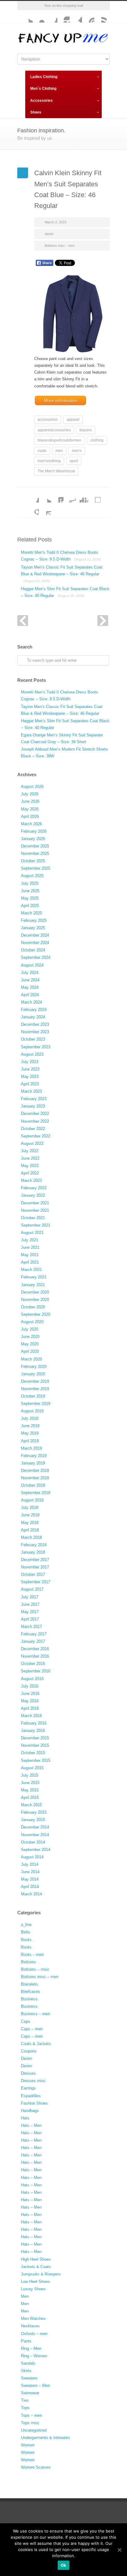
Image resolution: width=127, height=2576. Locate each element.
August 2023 (32, 1054)
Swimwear (30, 2393)
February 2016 (34, 1723)
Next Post (103, 621)
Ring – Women (34, 2356)
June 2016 (30, 1694)
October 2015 (33, 1753)
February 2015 (34, 1812)
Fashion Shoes (34, 2103)
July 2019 (30, 1418)
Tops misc (30, 2423)
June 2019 (30, 1426)
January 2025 (33, 928)
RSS (100, 16)
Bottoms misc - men (60, 246)
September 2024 (36, 957)
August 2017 (32, 1589)
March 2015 (31, 1805)
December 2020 (35, 1292)
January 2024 (33, 1017)
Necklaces (30, 2326)
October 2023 (33, 1039)
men (59, 451)
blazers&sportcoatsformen (59, 440)
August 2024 (32, 965)
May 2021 (30, 1255)
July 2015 (30, 1775)
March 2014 (31, 1894)
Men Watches (33, 2319)
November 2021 (35, 1210)
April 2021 (30, 1262)
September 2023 (36, 1047)
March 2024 (31, 1002)
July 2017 (30, 1597)
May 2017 (30, 1612)
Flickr (39, 16)
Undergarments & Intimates (45, 2438)
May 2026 (30, 809)
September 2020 (36, 1314)
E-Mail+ (45, 509)
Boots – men (32, 1955)
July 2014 (30, 1864)
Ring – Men (31, 2348)
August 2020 (32, 1322)
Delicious (94, 496)
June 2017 (30, 1604)
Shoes (36, 112)
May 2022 (30, 1166)
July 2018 (30, 1507)
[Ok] (119, 2550)
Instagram (63, 16)
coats (42, 451)
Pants (26, 2341)
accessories (48, 420)
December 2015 (35, 1738)
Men (25, 2296)
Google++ (33, 509)
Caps (26, 2021)
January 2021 (33, 1285)
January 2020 (33, 1374)
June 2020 (30, 1337)
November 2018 (35, 1478)
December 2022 (35, 1114)
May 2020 (30, 1344)
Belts (26, 1932)
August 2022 (32, 1143)
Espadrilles (31, 2096)
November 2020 (35, 1300)
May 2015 (30, 1790)
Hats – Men (31, 2125)
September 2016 (36, 1671)
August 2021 (32, 1233)
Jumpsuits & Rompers (41, 2274)
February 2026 (34, 831)
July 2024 (30, 973)
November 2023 (35, 1032)
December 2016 (35, 1649)
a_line (26, 1925)
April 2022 (30, 1173)
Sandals (28, 2363)
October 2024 (33, 950)
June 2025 (30, 891)
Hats (25, 2118)
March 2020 (31, 1359)
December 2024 (35, 935)
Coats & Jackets (36, 2044)
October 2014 (33, 1842)
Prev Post (23, 621)
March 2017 (31, 1627)
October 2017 (33, 1574)
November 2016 (35, 1656)
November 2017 (35, 1567)
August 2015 (32, 1768)
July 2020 (30, 1329)
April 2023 (30, 1084)
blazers (86, 430)
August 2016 (32, 1679)
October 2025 (33, 861)
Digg (82, 496)
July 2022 (30, 1151)
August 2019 (32, 1411)
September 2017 (36, 1582)
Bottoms (29, 1962)
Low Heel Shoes (35, 2282)
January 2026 (33, 839)
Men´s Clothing (43, 89)
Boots (26, 1940)
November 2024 (35, 943)
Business (29, 1999)
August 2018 (32, 1500)
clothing (97, 440)
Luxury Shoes (33, 2289)
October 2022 (33, 1129)
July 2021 (30, 1240)
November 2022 (35, 1121)
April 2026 (30, 816)
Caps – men (32, 2029)
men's (77, 451)
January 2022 (33, 1195)
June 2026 (30, 801)
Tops (25, 2408)
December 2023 (35, 1024)
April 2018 (30, 1530)
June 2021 (30, 1247)
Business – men (35, 2014)
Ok (64, 2565)
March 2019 (31, 1448)
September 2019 (36, 1404)
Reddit (70, 496)
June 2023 (30, 1069)
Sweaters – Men (35, 2385)
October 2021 (33, 1218)
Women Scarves (36, 2467)
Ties (25, 2400)
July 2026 (30, 794)
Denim (27, 2058)
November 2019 (35, 1389)
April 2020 (30, 1351)
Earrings (28, 2088)
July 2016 (30, 1686)
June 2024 (30, 980)
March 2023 (31, 1091)
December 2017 (35, 1560)
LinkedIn (57, 496)
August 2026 (32, 787)
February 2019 (34, 1456)
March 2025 (31, 913)
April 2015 (30, 1797)
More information (60, 400)
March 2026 (31, 824)
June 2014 (30, 1872)
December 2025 (35, 846)
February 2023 (34, 1099)
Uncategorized (34, 2430)
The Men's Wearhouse (56, 471)
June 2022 (30, 1158)
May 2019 (30, 1433)
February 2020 (34, 1367)
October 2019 (33, 1396)
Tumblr (76, 16)
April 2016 (30, 1708)
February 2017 (34, 1634)
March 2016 (31, 1716)
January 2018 (33, 1552)
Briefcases (31, 1992)
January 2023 (33, 1106)
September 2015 (36, 1760)
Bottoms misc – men (40, 1977)
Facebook (51, 16)
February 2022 (34, 1188)
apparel (73, 420)
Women (28, 2445)
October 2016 (33, 1664)
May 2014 (30, 1879)
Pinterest (88, 16)
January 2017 (33, 1641)
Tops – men (31, 2415)
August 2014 (32, 1857)
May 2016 (30, 1701)
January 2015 (33, 1820)
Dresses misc (33, 2081)
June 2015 (30, 1783)
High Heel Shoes (36, 2259)
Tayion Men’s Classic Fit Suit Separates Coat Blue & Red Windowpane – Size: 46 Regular (62, 574)
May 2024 (30, 987)
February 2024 (34, 1010)
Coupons (29, 2051)
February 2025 (34, 920)
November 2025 (35, 853)
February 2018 (34, 1545)
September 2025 (36, 868)
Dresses (28, 2073)
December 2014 (35, 1827)
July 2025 (30, 883)
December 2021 (35, 1203)
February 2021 (34, 1277)
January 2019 (33, 1463)
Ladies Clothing (44, 77)
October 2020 (33, 1307)
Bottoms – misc (35, 1969)
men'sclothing (49, 461)
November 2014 (35, 1835)
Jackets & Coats (36, 2267)
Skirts (26, 2371)
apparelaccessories (54, 430)
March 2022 (31, 1180)
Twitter (27, 16)
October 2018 (33, 1485)
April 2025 (30, 906)
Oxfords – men (34, 2334)
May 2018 (30, 1523)
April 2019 (30, 1441)
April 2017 (30, 1619)
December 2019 (35, 1381)
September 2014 (36, 1850)
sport (74, 461)
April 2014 (30, 1887)
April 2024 (30, 995)
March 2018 (31, 1537)
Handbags (30, 2111)
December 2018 (35, 1470)
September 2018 (36, 1493)
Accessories (41, 101)
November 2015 (35, 1745)
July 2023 (30, 1062)
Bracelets (29, 1984)
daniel (49, 234)
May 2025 (30, 898)
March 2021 (31, 1270)
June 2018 (30, 1515)
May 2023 (30, 1077)
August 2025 (32, 876)
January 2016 (33, 1731)
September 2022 (36, 1136)
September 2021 (36, 1225)
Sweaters (29, 2378)
